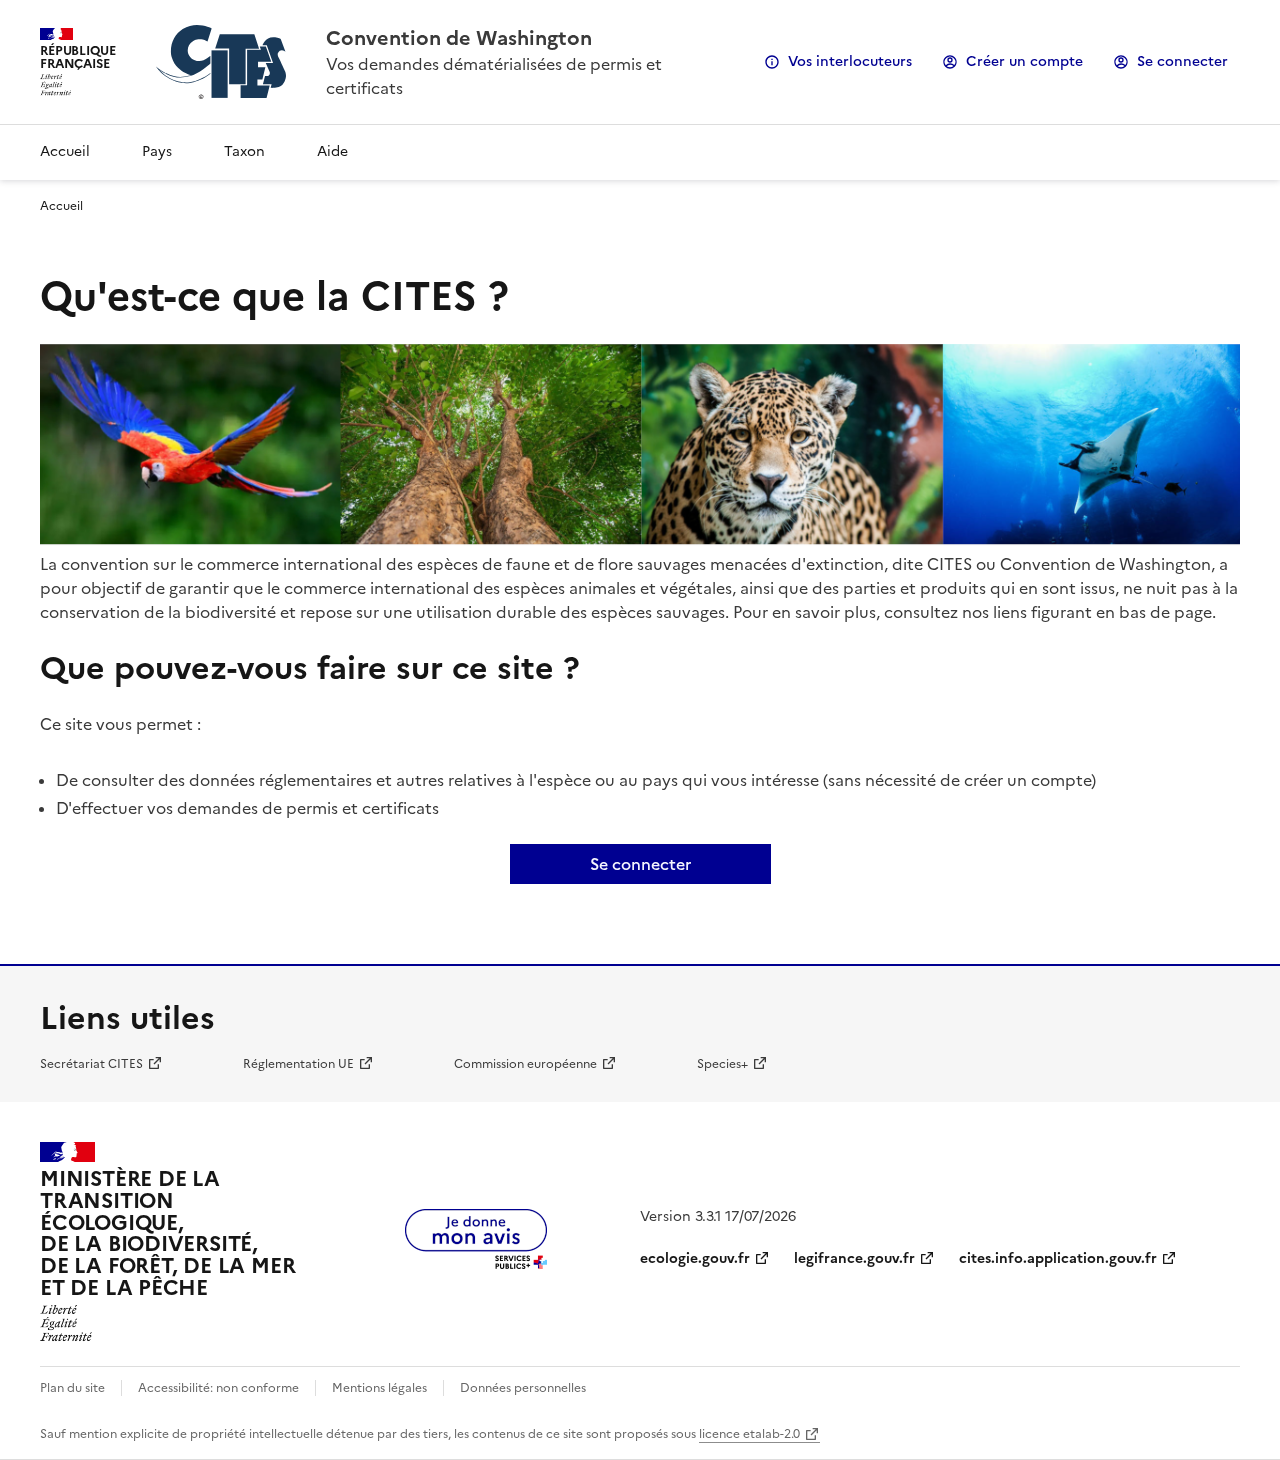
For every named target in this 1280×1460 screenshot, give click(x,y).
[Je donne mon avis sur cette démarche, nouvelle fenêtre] (476, 1263)
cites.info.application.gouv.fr (1058, 1258)
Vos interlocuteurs (850, 61)
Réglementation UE (298, 1064)
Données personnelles (523, 1388)
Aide (332, 151)
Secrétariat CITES (91, 1064)
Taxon (244, 151)
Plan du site (72, 1388)
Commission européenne (525, 1064)
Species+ (722, 1064)
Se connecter (1182, 61)
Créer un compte (1024, 61)
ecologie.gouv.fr (695, 1258)
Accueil (65, 151)
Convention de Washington (459, 38)
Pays (157, 151)
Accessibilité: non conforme (218, 1388)
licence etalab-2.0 (749, 1434)
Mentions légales (379, 1388)
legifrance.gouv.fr (854, 1258)
